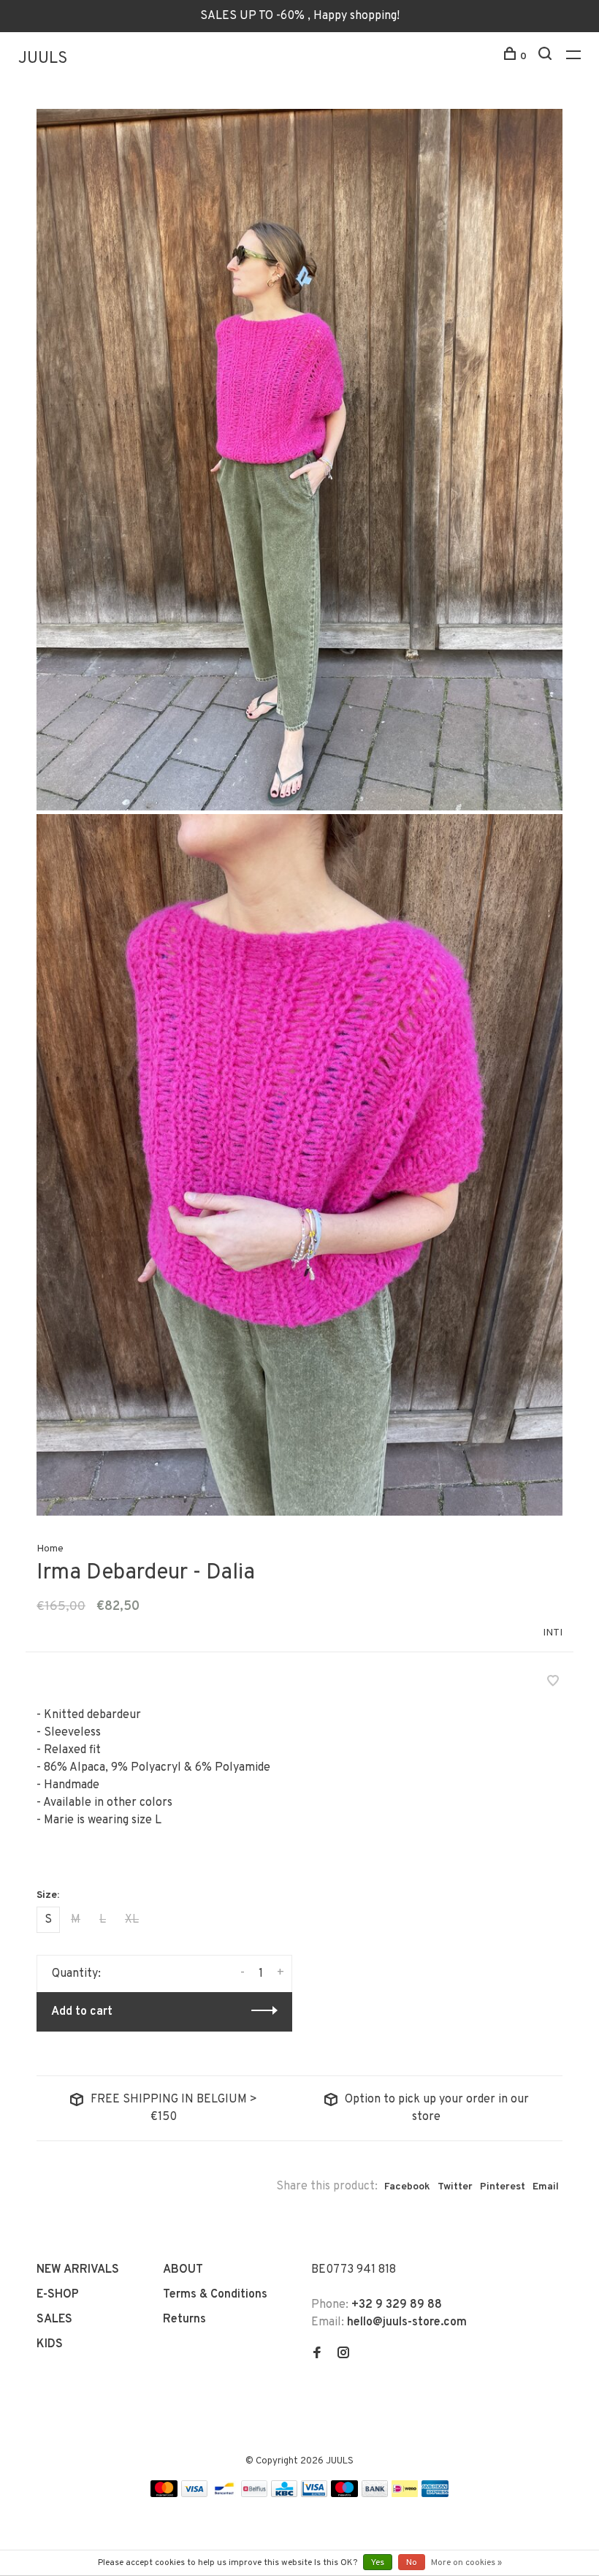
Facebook (407, 2187)
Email (546, 2187)
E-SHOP (58, 2295)
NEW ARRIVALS (78, 2270)
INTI (553, 1633)
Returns (184, 2319)
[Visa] (195, 2494)
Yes (378, 2563)
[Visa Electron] (314, 2494)
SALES (54, 2319)
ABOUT (183, 2270)
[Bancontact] (224, 2494)
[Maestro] (344, 2494)
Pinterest (503, 2187)
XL (132, 1920)
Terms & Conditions (215, 2295)
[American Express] (435, 2494)
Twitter (455, 2187)
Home (50, 1549)
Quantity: (76, 1974)
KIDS (50, 2344)
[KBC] (284, 2494)
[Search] (547, 57)
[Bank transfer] (375, 2494)
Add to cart (82, 2012)
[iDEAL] (405, 2494)
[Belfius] (254, 2494)
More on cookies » (466, 2563)
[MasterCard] (164, 2494)
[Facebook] (317, 2355)
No (412, 2563)
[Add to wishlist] (553, 1683)
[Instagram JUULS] (343, 2355)
